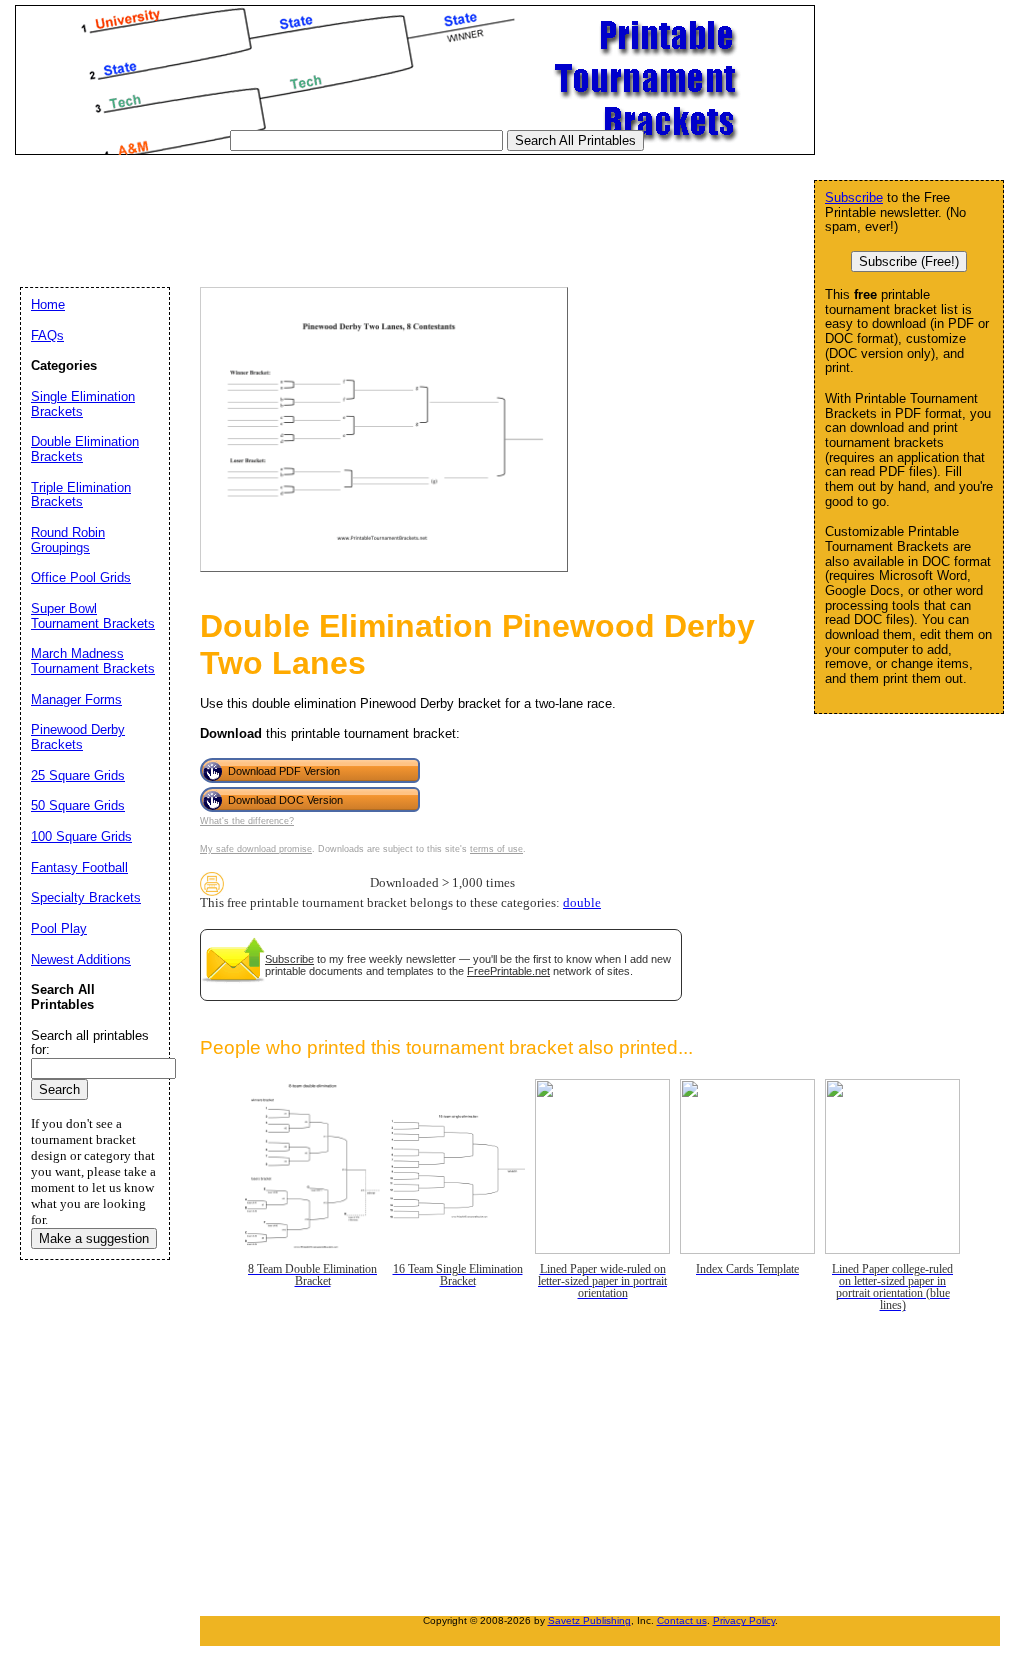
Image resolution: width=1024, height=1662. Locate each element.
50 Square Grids (78, 805)
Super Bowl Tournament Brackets (93, 616)
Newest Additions (81, 959)
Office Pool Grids (81, 577)
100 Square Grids (81, 836)
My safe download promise (256, 849)
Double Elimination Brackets (85, 449)
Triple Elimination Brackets (81, 495)
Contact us (682, 1620)
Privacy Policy (744, 1620)
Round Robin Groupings (68, 540)
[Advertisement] (379, 209)
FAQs (47, 335)
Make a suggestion (94, 1238)
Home (48, 304)
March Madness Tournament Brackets (93, 661)
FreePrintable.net (508, 971)
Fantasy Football (79, 867)
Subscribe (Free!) (909, 261)
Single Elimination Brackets (83, 404)
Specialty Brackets (86, 897)
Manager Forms (76, 699)
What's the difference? (247, 821)
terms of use (496, 849)
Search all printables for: (90, 1043)
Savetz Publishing (589, 1620)
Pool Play (59, 928)
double (582, 903)
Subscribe (289, 959)
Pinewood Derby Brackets (78, 737)
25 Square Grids (78, 775)
